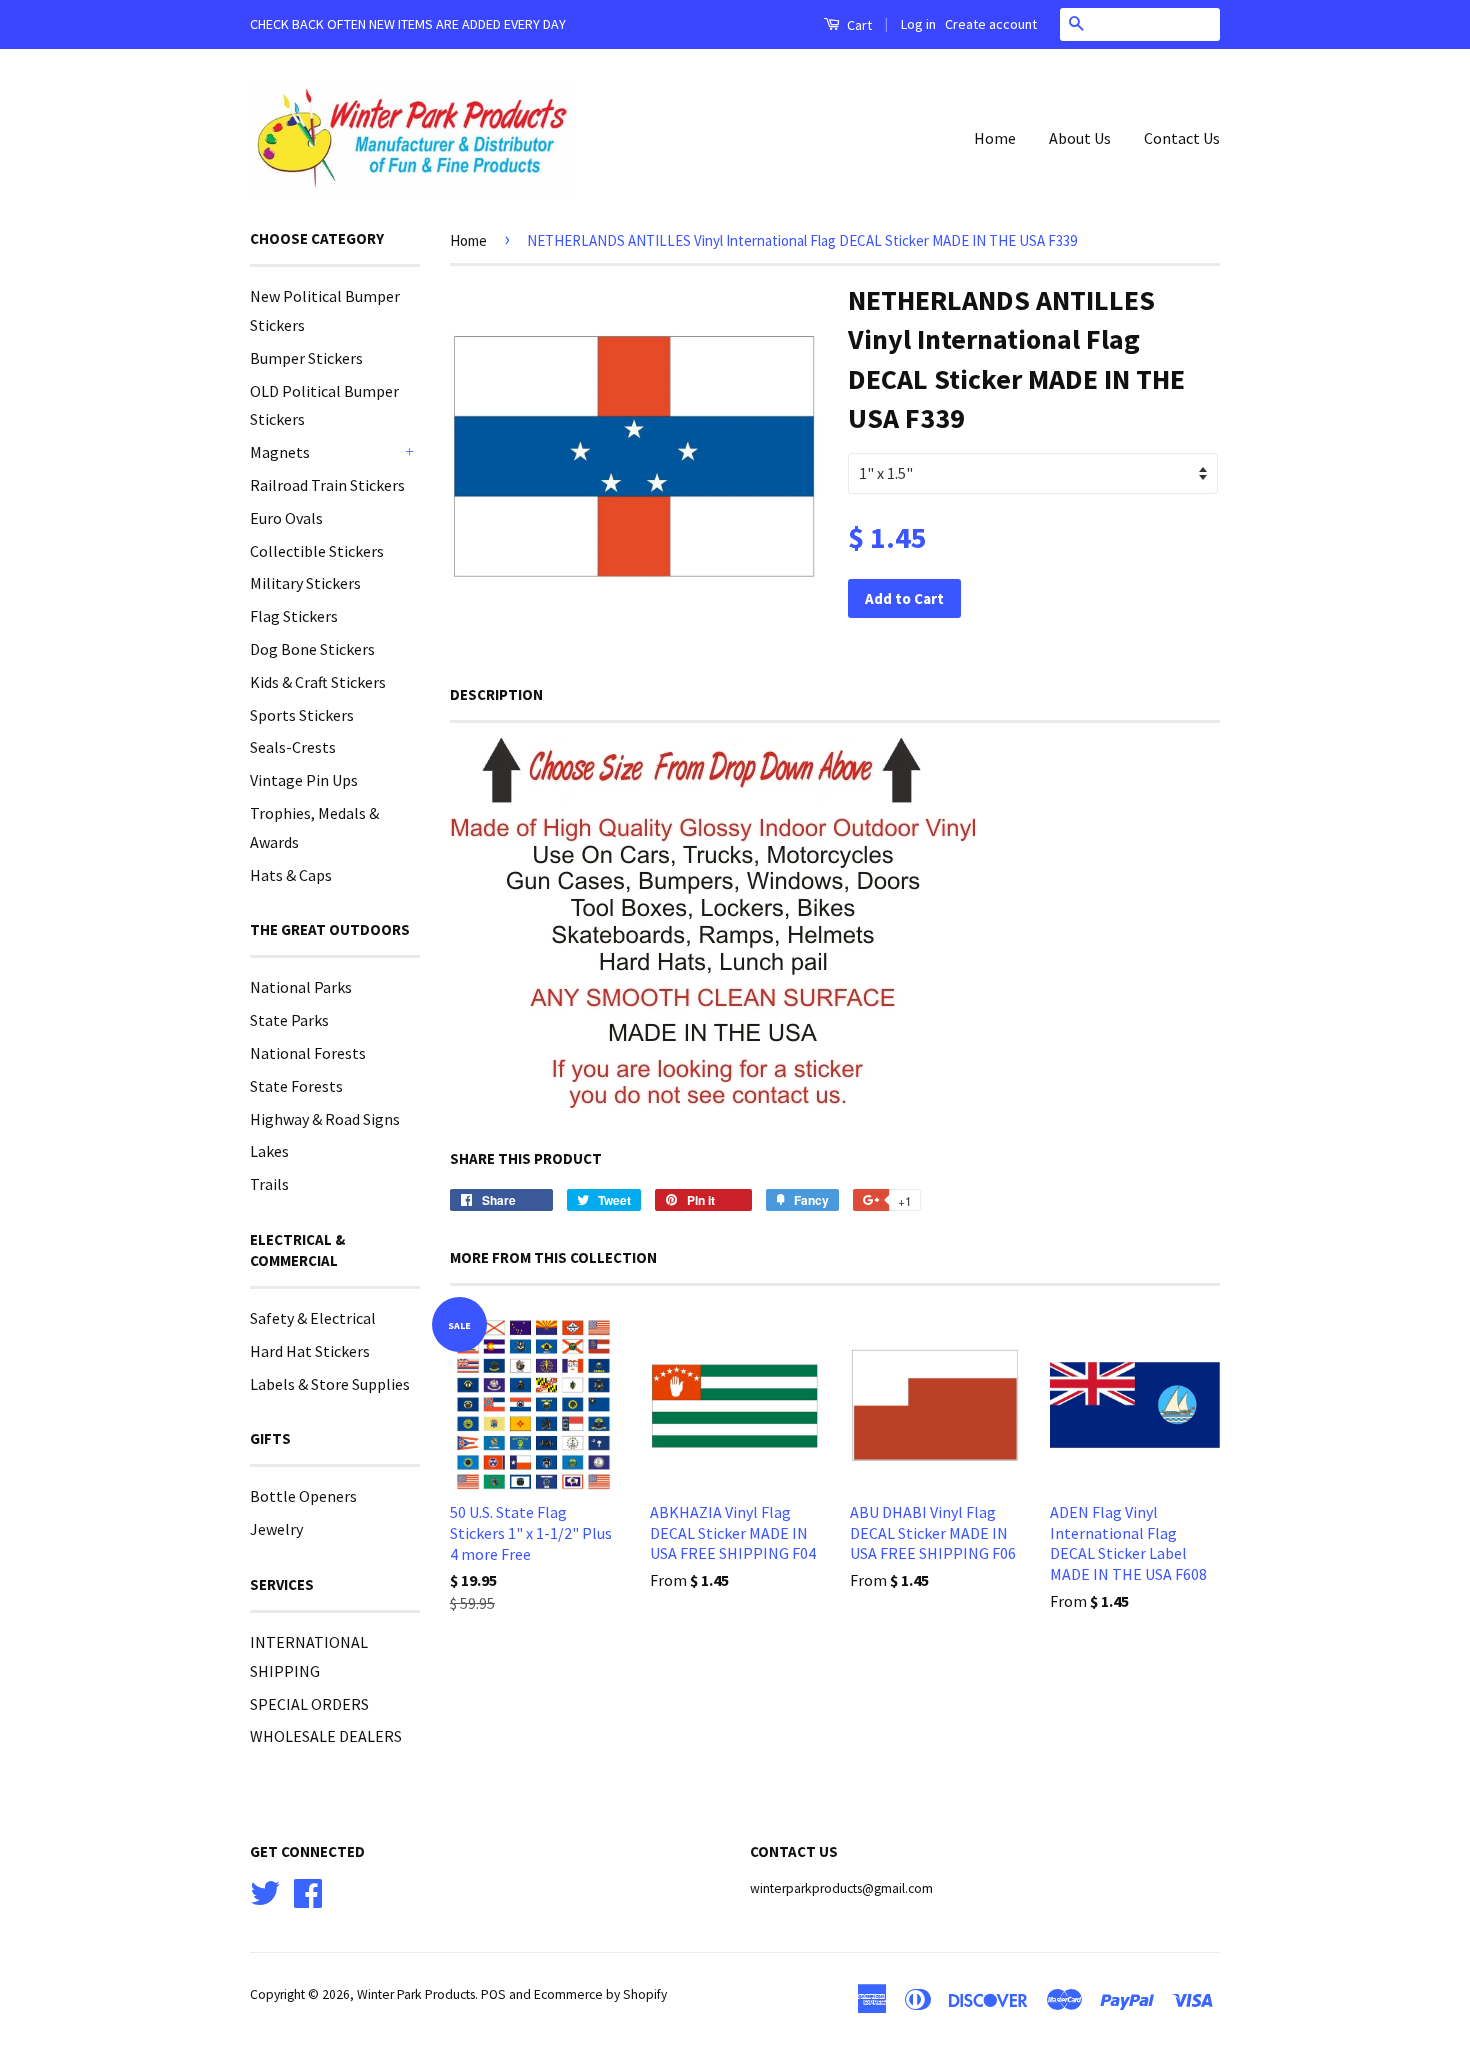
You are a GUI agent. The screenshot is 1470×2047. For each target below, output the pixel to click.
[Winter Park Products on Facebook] (308, 1890)
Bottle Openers (303, 1496)
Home (995, 138)
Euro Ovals (286, 518)
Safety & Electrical (313, 1318)
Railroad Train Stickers (327, 485)
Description (496, 694)
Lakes (269, 1151)
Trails (269, 1184)
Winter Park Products (416, 1994)
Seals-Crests (293, 747)
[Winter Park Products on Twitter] (265, 1890)
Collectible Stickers (317, 551)
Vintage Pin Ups (304, 780)
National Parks (301, 987)
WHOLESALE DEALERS (326, 1736)
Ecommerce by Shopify (600, 1994)
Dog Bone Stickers (312, 649)
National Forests (308, 1053)
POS (493, 1994)
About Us (1080, 138)
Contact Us (1182, 138)
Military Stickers (305, 583)
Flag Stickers (294, 616)
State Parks (289, 1020)
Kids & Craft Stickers (318, 682)
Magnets (280, 452)
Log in (918, 24)
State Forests (296, 1086)
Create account (991, 24)
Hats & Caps (291, 875)
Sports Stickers (302, 715)
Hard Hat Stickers (310, 1351)
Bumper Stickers (306, 358)
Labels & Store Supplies (330, 1384)
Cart (858, 25)
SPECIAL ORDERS (309, 1704)
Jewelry (276, 1529)
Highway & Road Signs (325, 1119)
